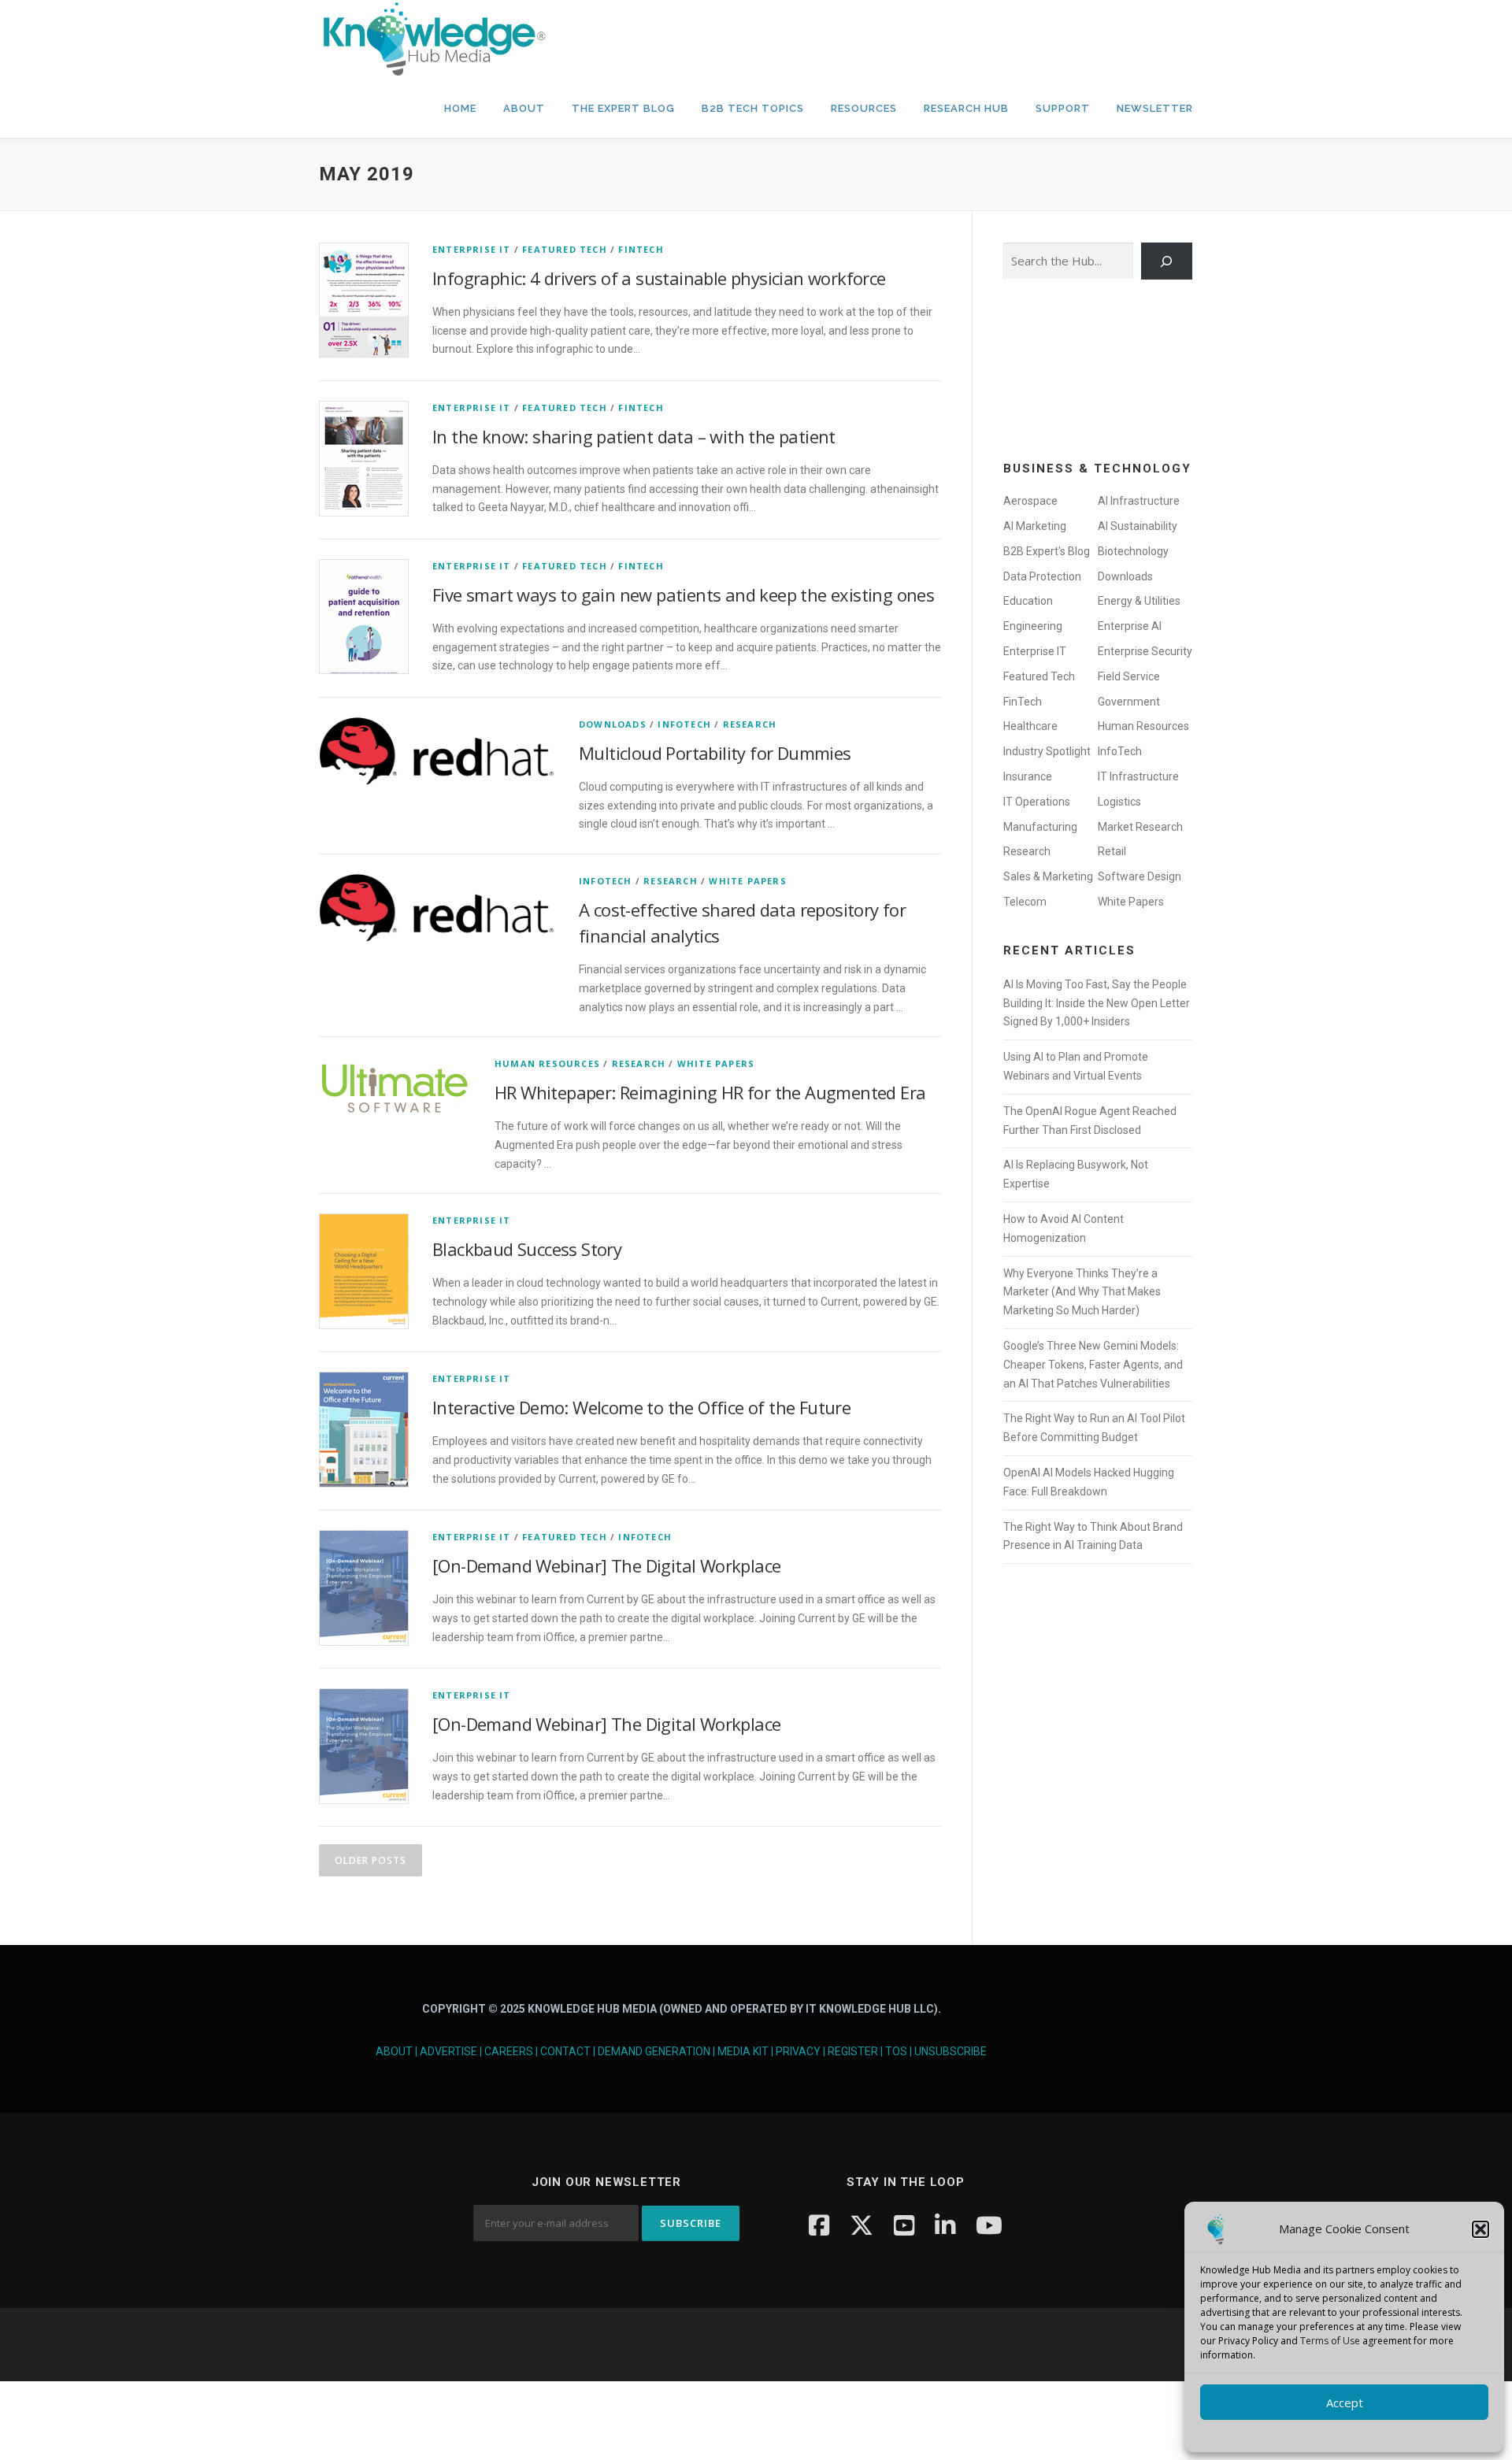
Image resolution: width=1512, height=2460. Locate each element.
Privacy (798, 2051)
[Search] (1167, 261)
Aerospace (1030, 501)
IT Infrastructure (1138, 776)
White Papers (747, 881)
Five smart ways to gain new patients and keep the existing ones (683, 595)
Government (1129, 702)
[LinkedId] (945, 2225)
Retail (1112, 851)
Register (853, 2051)
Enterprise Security (1145, 651)
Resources (864, 108)
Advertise (448, 2051)
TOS (896, 2051)
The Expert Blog (623, 108)
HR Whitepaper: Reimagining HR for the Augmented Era (710, 1092)
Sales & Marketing (1048, 876)
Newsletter (1155, 108)
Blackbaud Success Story (527, 1249)
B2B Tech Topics (753, 108)
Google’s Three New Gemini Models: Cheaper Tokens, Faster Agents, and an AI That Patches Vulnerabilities (1093, 1365)
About (524, 108)
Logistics (1119, 802)
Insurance (1028, 776)
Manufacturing (1040, 827)
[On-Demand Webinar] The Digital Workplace (606, 1565)
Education (1028, 601)
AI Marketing (1035, 526)
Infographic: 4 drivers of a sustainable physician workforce (659, 278)
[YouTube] (904, 2225)
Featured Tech (565, 249)
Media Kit (743, 2051)
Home (460, 108)
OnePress (804, 2345)
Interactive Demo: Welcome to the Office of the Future (641, 1407)
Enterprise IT (472, 249)
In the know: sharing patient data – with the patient (634, 436)
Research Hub (966, 108)
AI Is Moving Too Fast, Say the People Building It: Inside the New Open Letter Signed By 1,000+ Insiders (1097, 1003)
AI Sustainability (1138, 526)
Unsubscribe (951, 2051)
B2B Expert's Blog (1047, 551)
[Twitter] (862, 2225)
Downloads (613, 724)
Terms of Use (1330, 2341)
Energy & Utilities (1139, 601)
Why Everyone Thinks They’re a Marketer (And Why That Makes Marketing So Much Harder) (1082, 1292)
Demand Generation (654, 2051)
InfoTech (684, 724)
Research (750, 724)
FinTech (641, 249)
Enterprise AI (1130, 626)
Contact (565, 2051)
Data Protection (1042, 576)
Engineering (1033, 626)
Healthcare (1030, 726)
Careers (509, 2051)
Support (1063, 108)
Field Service (1129, 676)
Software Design (1140, 876)
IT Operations (1037, 802)
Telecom (1025, 902)
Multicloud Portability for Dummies (715, 753)
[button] (1480, 2229)
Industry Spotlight (1047, 751)
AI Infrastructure (1139, 501)
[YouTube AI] (989, 2225)
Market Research (1140, 827)
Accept (1345, 2403)
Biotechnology (1133, 551)
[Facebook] (819, 2225)
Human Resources (547, 1063)
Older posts (371, 1860)
